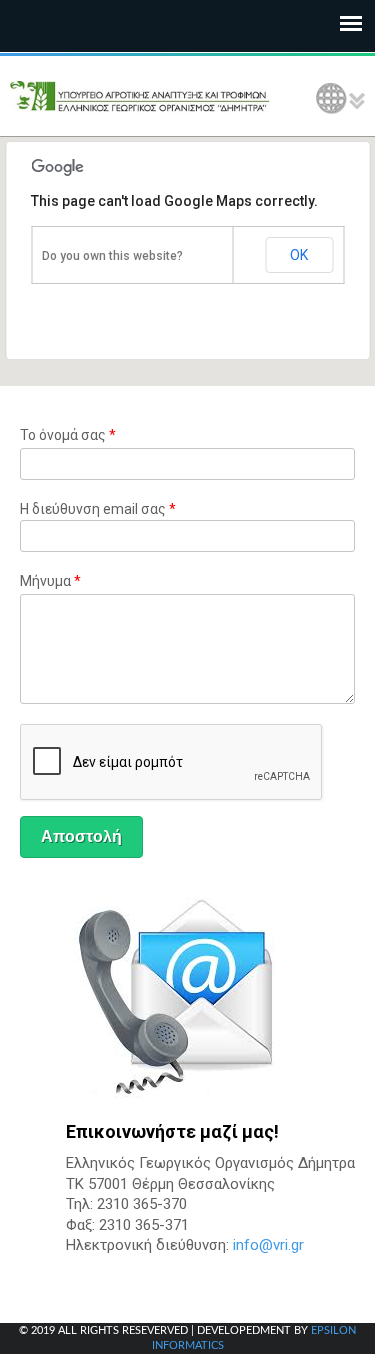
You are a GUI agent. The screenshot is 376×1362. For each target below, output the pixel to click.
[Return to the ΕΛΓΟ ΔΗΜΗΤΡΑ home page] (140, 96)
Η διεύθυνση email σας (98, 509)
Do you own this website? (112, 256)
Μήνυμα (50, 581)
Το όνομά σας (68, 435)
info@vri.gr (268, 1245)
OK (299, 255)
